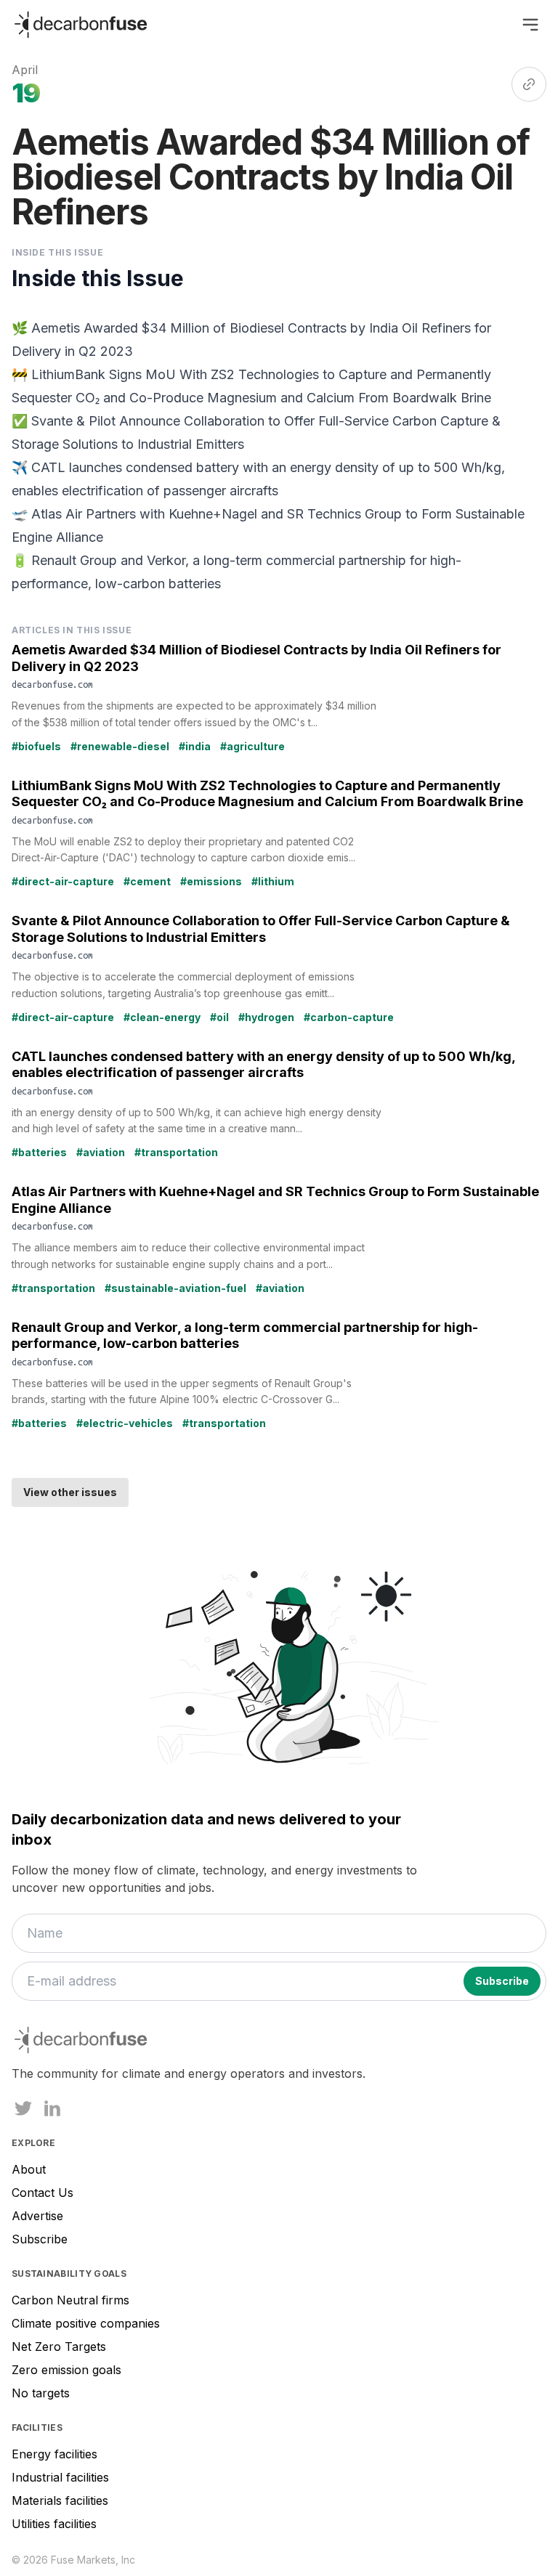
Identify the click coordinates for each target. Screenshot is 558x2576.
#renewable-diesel (120, 746)
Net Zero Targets (59, 2347)
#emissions (211, 881)
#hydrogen (266, 1017)
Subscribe (40, 2239)
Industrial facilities (60, 2477)
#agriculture (252, 746)
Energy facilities (54, 2454)
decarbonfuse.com (52, 684)
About (29, 2169)
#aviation (101, 1152)
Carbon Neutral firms (70, 2300)
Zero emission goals (66, 2370)
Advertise (37, 2216)
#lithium (273, 881)
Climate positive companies (86, 2323)
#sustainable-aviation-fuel (175, 1288)
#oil (219, 1017)
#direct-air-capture (63, 881)
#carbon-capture (349, 1017)
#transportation (176, 1152)
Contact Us (43, 2193)
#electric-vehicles (125, 1423)
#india (195, 746)
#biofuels (36, 746)
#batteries (39, 1152)
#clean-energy (162, 1017)
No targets (41, 2393)
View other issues (70, 1492)
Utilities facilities (54, 2524)
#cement (147, 881)
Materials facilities (60, 2500)
